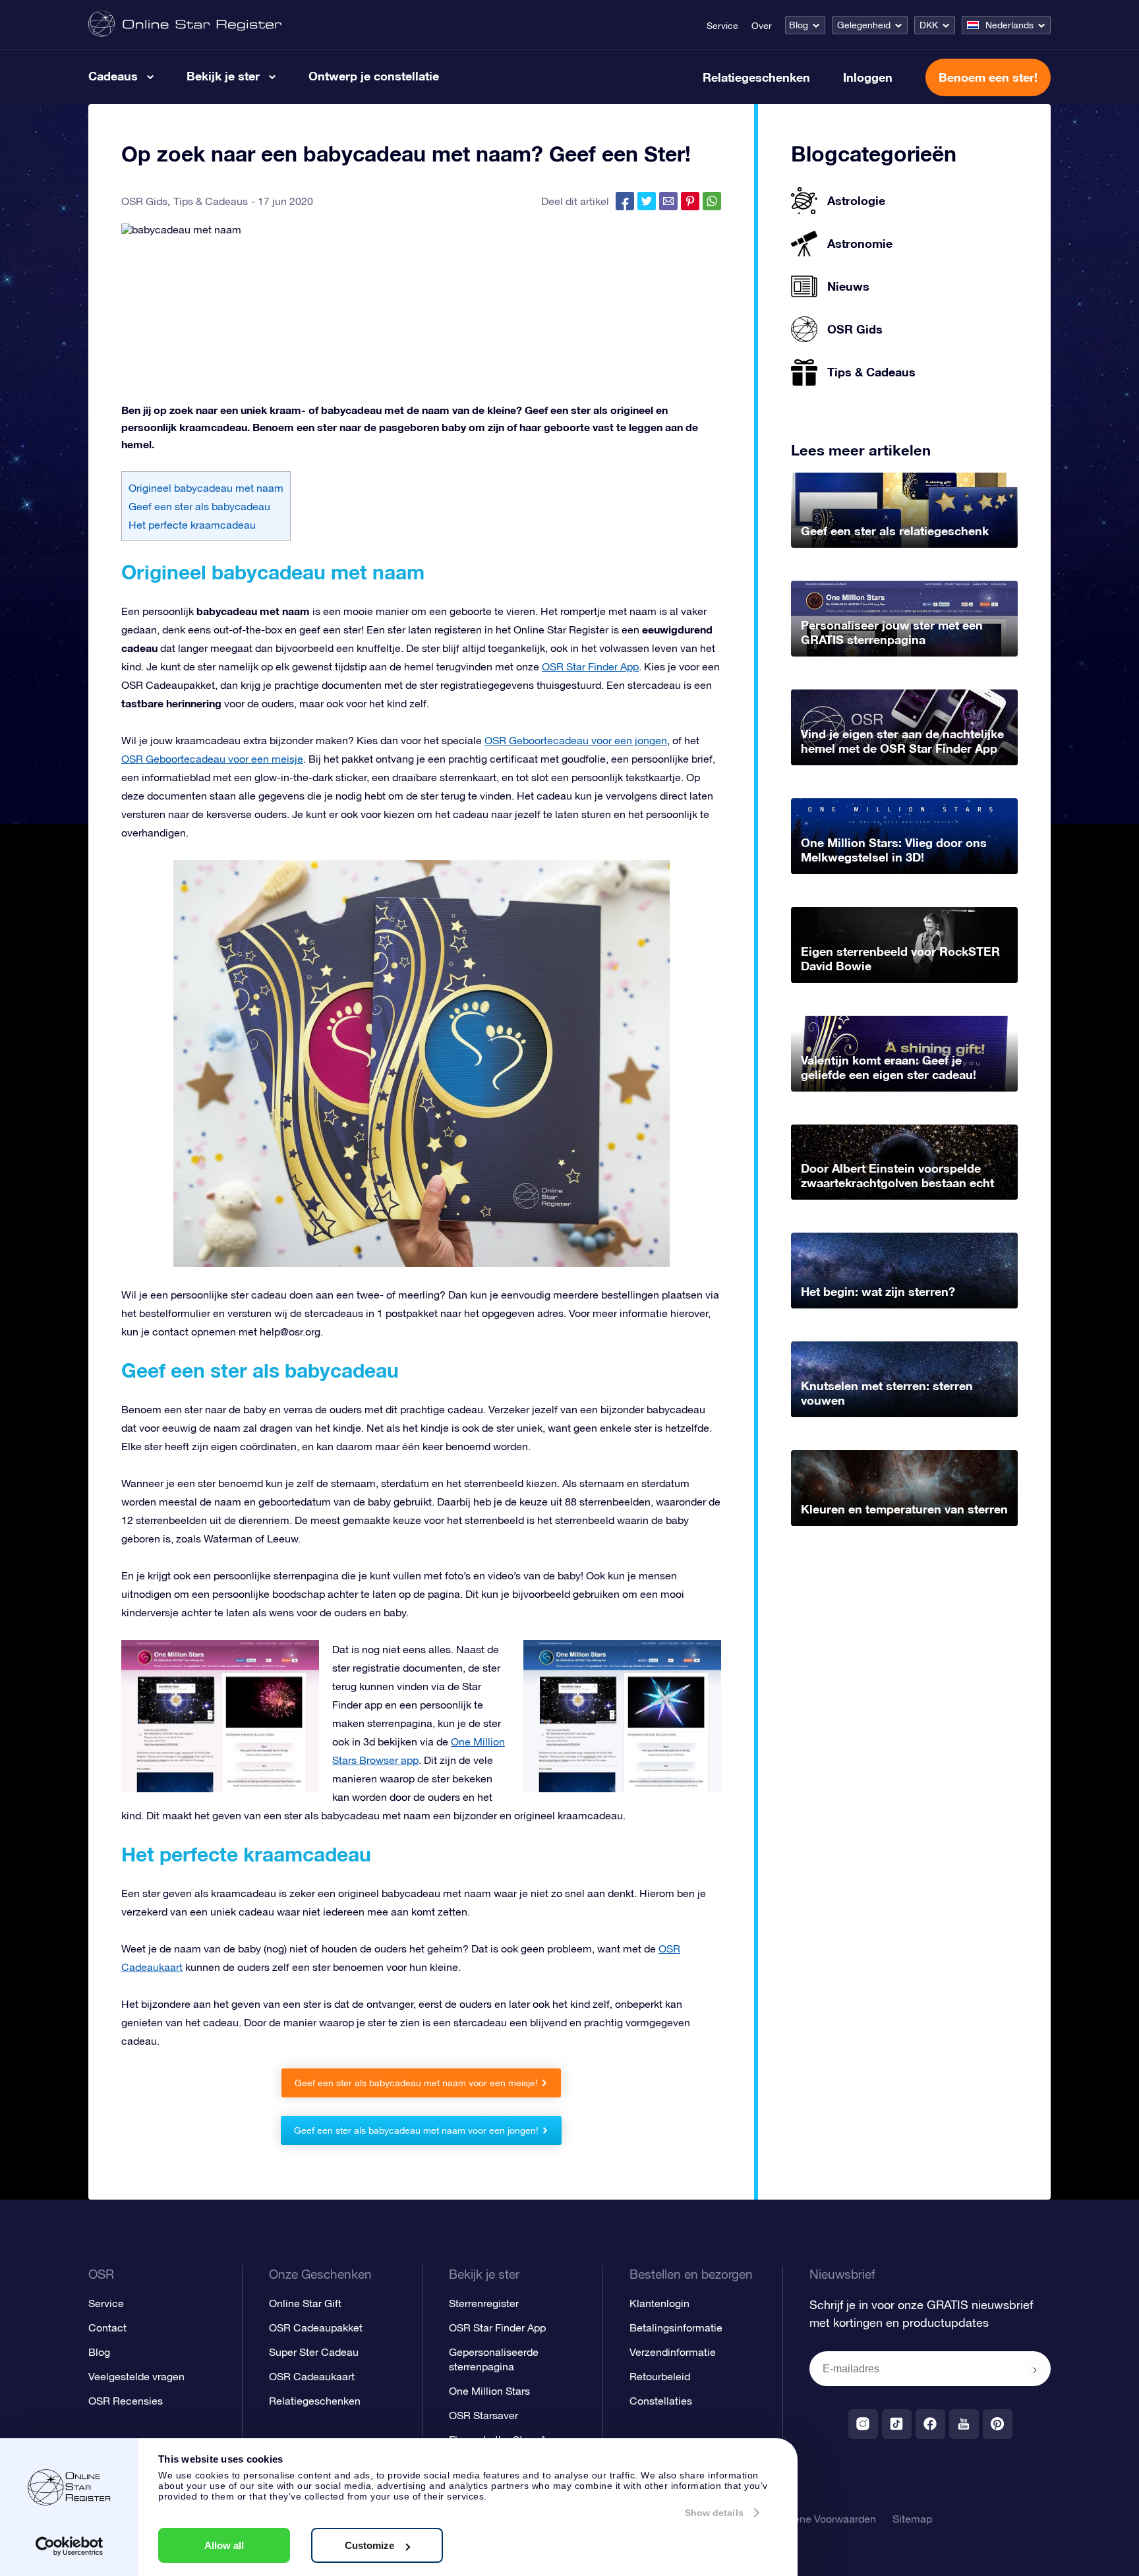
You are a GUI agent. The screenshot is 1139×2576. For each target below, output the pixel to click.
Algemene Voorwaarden (820, 2519)
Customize (369, 2545)
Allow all (224, 2545)
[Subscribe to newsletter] (1035, 2370)
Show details (714, 2513)
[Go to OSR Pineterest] (998, 2424)
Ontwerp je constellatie (374, 76)
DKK (929, 25)
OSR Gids (144, 201)
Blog (799, 25)
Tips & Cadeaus (211, 201)
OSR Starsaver (483, 2415)
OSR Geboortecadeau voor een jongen (576, 740)
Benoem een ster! (988, 77)
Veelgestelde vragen (136, 2376)
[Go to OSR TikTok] (897, 2424)
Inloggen (868, 77)
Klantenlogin (659, 2303)
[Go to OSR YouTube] (964, 2424)
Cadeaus (113, 76)
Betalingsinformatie (676, 2327)
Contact (107, 2327)
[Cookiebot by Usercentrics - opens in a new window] (70, 2546)
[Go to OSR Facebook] (930, 2424)
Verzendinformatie (673, 2352)
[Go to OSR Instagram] (863, 2424)
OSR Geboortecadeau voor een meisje (212, 759)
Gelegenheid (864, 25)
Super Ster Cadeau (314, 2352)
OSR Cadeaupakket (316, 2327)
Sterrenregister (484, 2303)
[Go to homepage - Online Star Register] (185, 25)
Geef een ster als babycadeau (199, 506)
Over (762, 26)
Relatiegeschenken (756, 77)
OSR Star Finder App (590, 666)
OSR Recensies (126, 2401)
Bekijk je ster (223, 76)
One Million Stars (489, 2391)
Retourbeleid (660, 2376)
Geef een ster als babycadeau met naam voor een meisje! (416, 2083)
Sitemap (912, 2519)
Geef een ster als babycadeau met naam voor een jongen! (416, 2130)
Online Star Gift (305, 2303)
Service (722, 26)
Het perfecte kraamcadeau (192, 525)
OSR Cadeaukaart (312, 2376)
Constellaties (661, 2401)
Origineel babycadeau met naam (206, 488)
